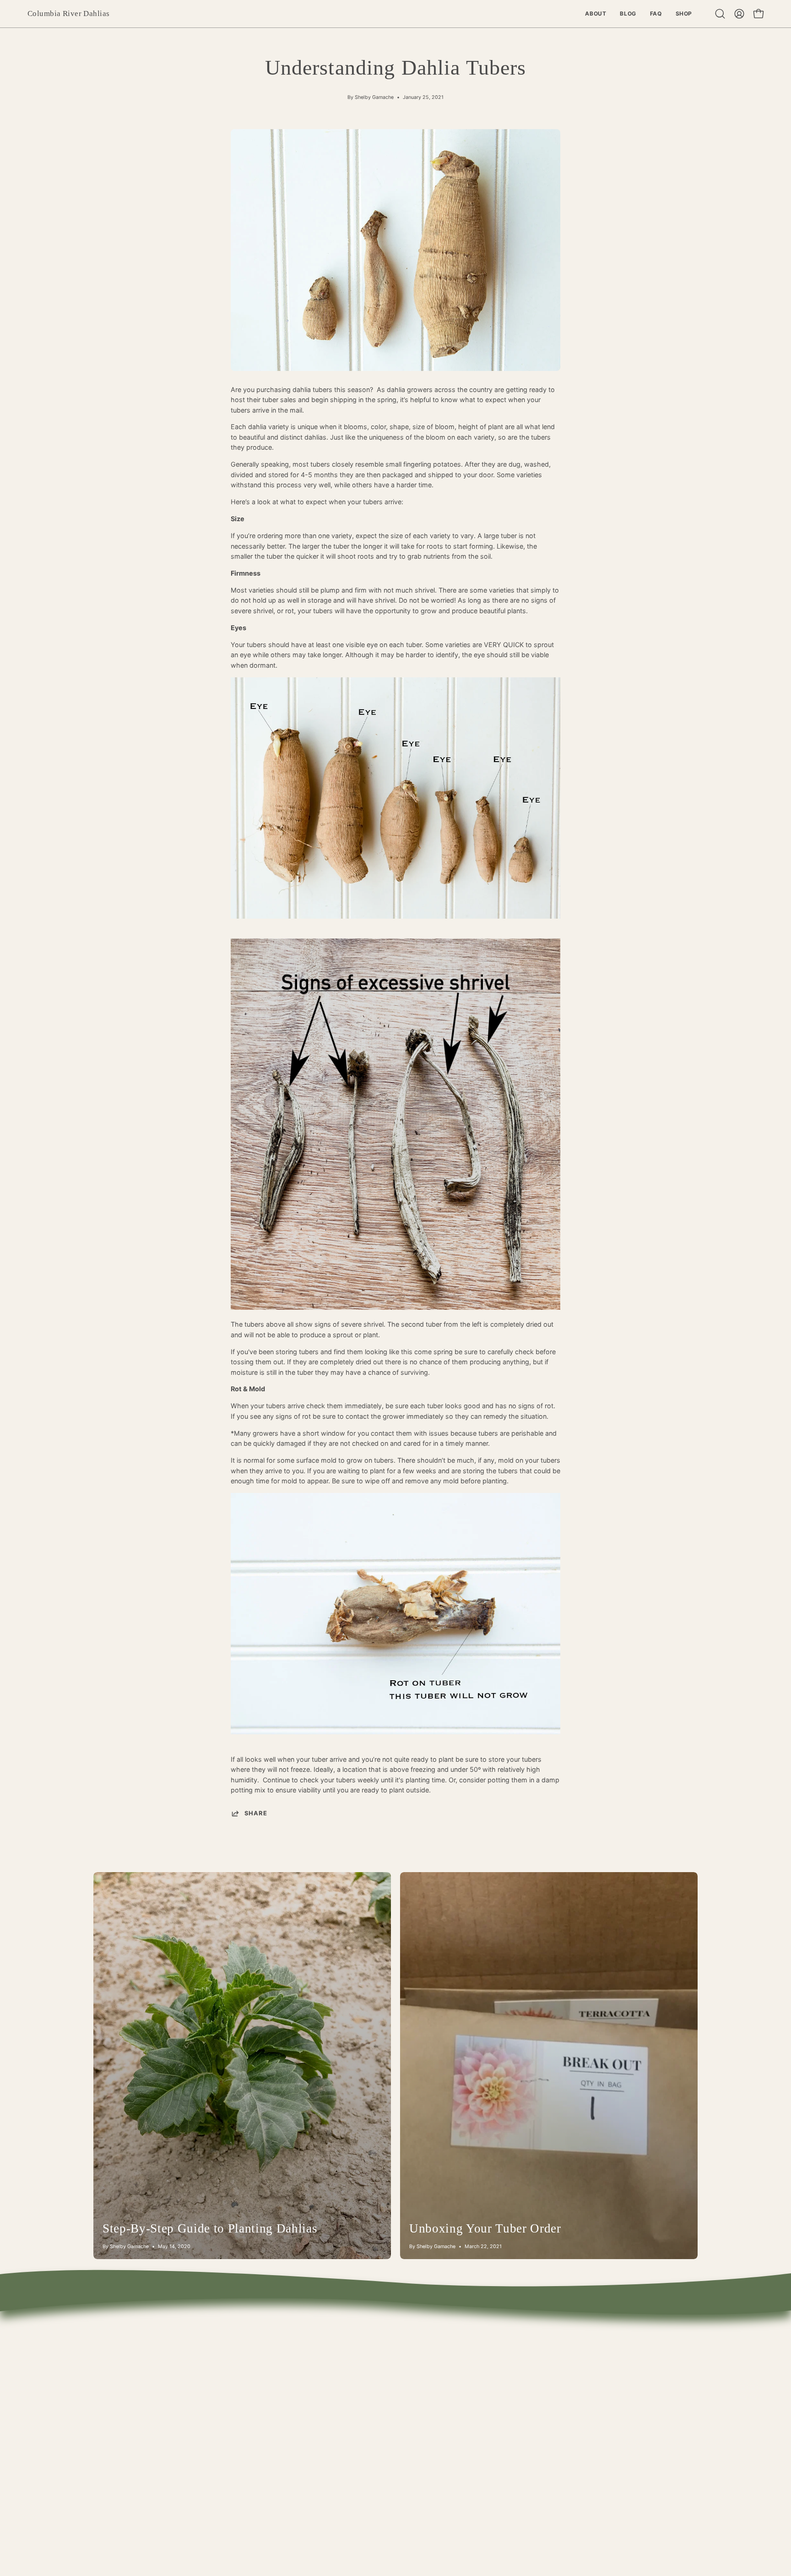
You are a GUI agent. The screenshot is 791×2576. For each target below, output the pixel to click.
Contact (341, 2347)
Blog (185, 2361)
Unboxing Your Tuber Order (485, 2228)
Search (340, 2388)
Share (256, 1813)
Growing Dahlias (354, 2374)
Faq (184, 2374)
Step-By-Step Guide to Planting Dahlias (210, 2228)
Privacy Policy (350, 2415)
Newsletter (346, 2401)
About (188, 2347)
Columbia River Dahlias (68, 14)
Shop (187, 2388)
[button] (720, 14)
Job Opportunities (357, 2428)
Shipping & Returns (358, 2361)
